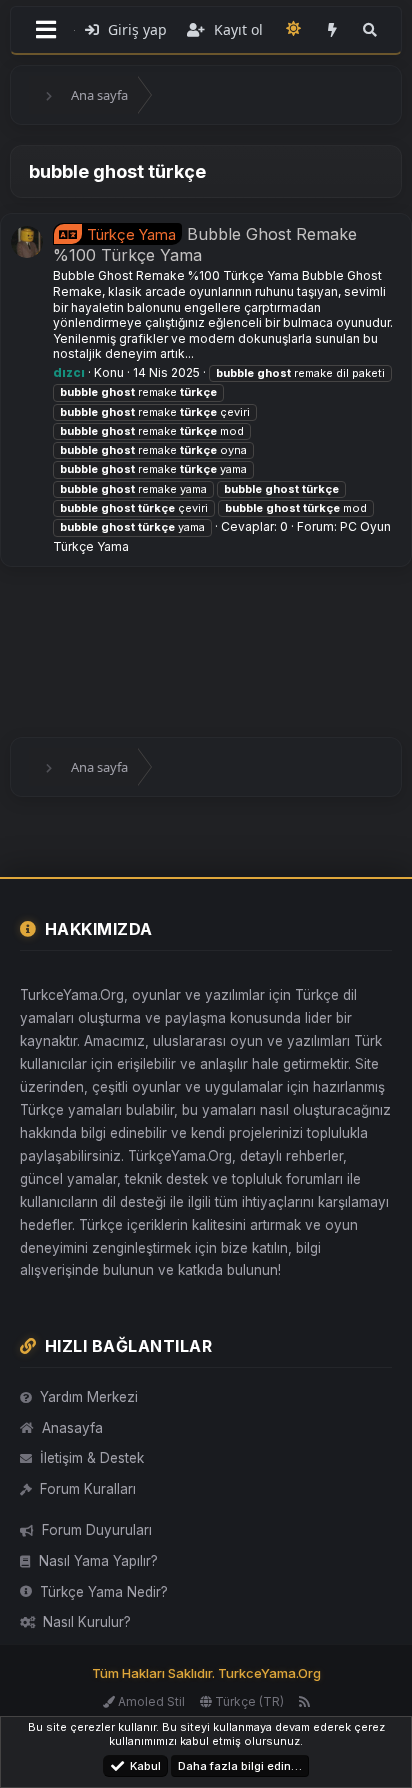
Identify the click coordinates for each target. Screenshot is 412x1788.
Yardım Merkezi (89, 1397)
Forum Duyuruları (97, 1530)
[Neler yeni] (332, 30)
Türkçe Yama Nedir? (104, 1592)
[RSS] (304, 1701)
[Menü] (46, 30)
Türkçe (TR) (248, 1701)
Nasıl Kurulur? (87, 1622)
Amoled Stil (150, 1701)
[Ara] (370, 30)
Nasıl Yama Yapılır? (98, 1561)
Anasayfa (72, 1428)
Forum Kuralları (88, 1489)
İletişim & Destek (92, 1458)
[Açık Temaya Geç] (293, 28)
